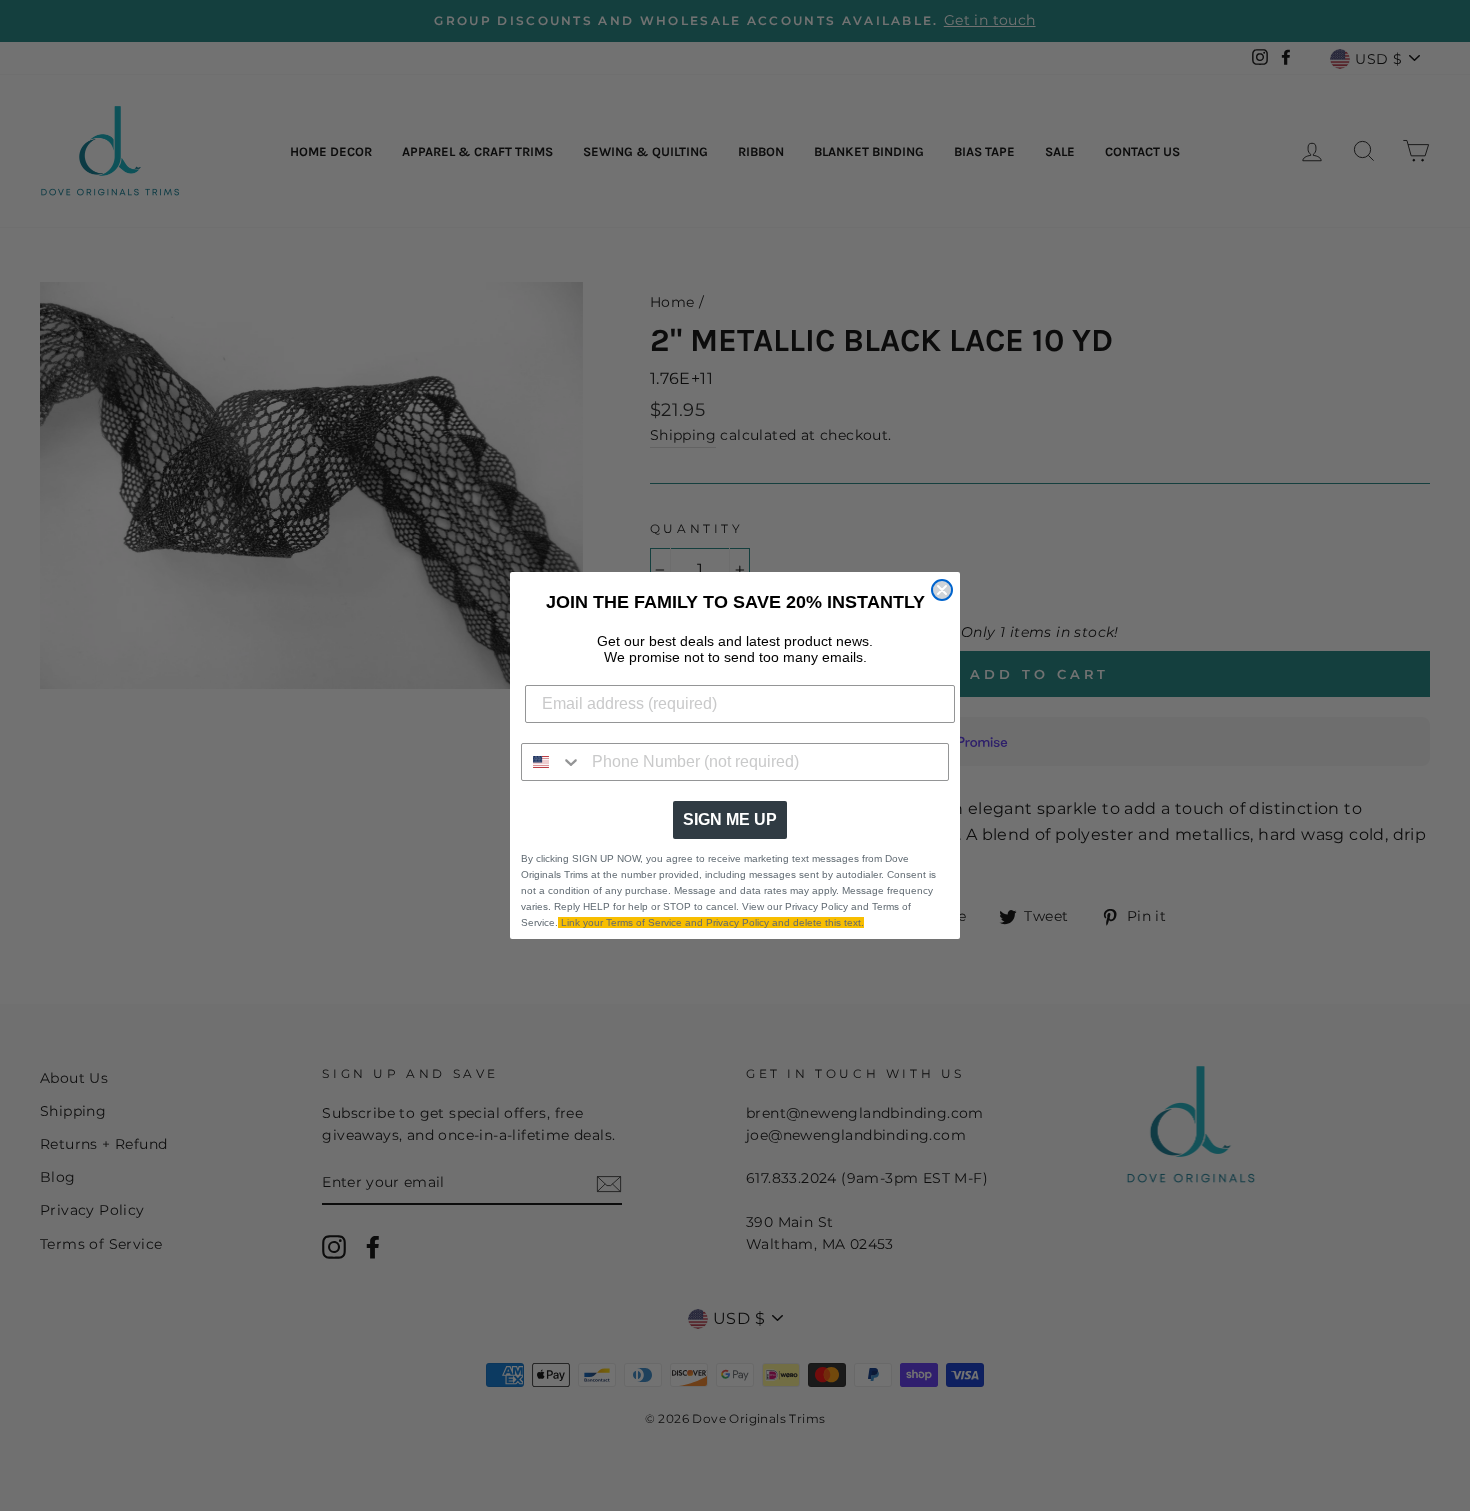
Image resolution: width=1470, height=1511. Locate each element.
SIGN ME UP (730, 819)
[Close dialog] (942, 590)
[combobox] (552, 762)
